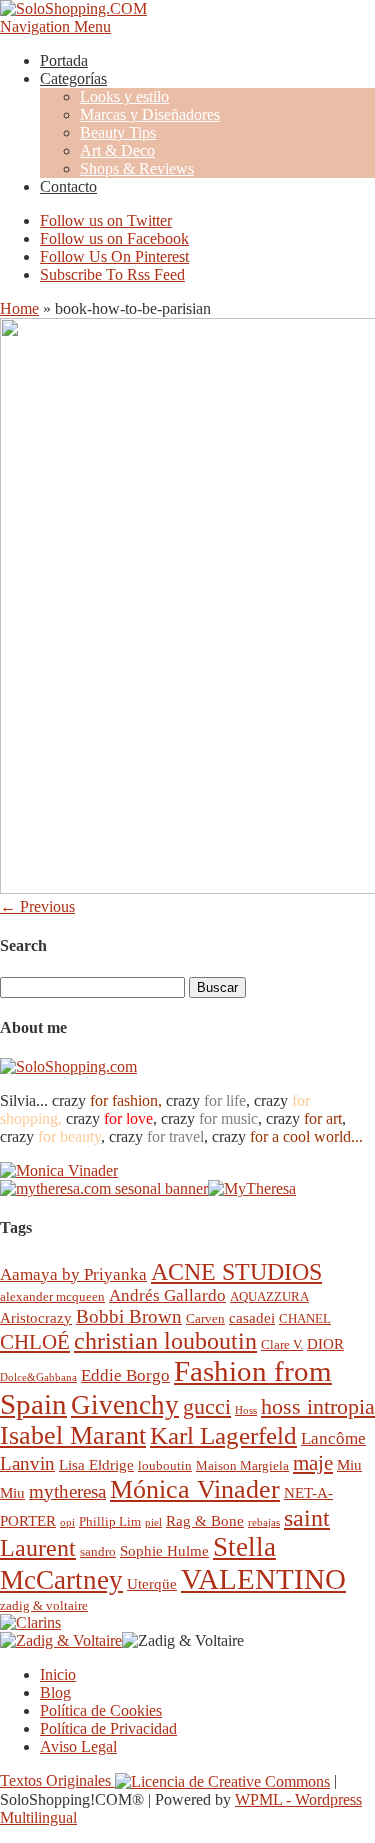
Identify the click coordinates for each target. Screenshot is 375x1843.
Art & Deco (117, 150)
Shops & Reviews (137, 168)
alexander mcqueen (52, 1296)
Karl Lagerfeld (223, 1435)
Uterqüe (152, 1583)
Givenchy (125, 1405)
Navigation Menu (55, 26)
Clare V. (282, 1344)
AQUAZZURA (269, 1296)
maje (313, 1462)
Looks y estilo (124, 96)
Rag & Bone (205, 1520)
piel (153, 1522)
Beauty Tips (118, 132)
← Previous (37, 906)
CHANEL (305, 1318)
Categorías (73, 78)
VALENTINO (263, 1579)
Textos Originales (57, 1780)
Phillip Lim (110, 1521)
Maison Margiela (242, 1465)
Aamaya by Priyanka (73, 1274)
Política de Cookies (101, 1710)
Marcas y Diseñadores (150, 114)
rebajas (264, 1522)
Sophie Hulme (164, 1550)
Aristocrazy (36, 1317)
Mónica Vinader (195, 1489)
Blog (55, 1692)
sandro (98, 1551)
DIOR (325, 1343)
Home (19, 308)
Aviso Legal (78, 1746)
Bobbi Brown (129, 1316)
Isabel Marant (73, 1435)
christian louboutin (165, 1341)
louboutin (165, 1465)
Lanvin (27, 1463)
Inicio (58, 1674)
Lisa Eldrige (96, 1464)
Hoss (246, 1410)
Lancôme (333, 1438)
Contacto (68, 186)
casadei (252, 1317)
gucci (207, 1406)
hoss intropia (318, 1406)
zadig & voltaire (44, 1605)
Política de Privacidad (108, 1728)
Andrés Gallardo (167, 1295)
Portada (64, 60)
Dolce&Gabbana (38, 1377)
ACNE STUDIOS (236, 1272)
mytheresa (67, 1491)
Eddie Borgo (125, 1375)
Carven (205, 1318)
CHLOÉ (35, 1341)
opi (67, 1522)
